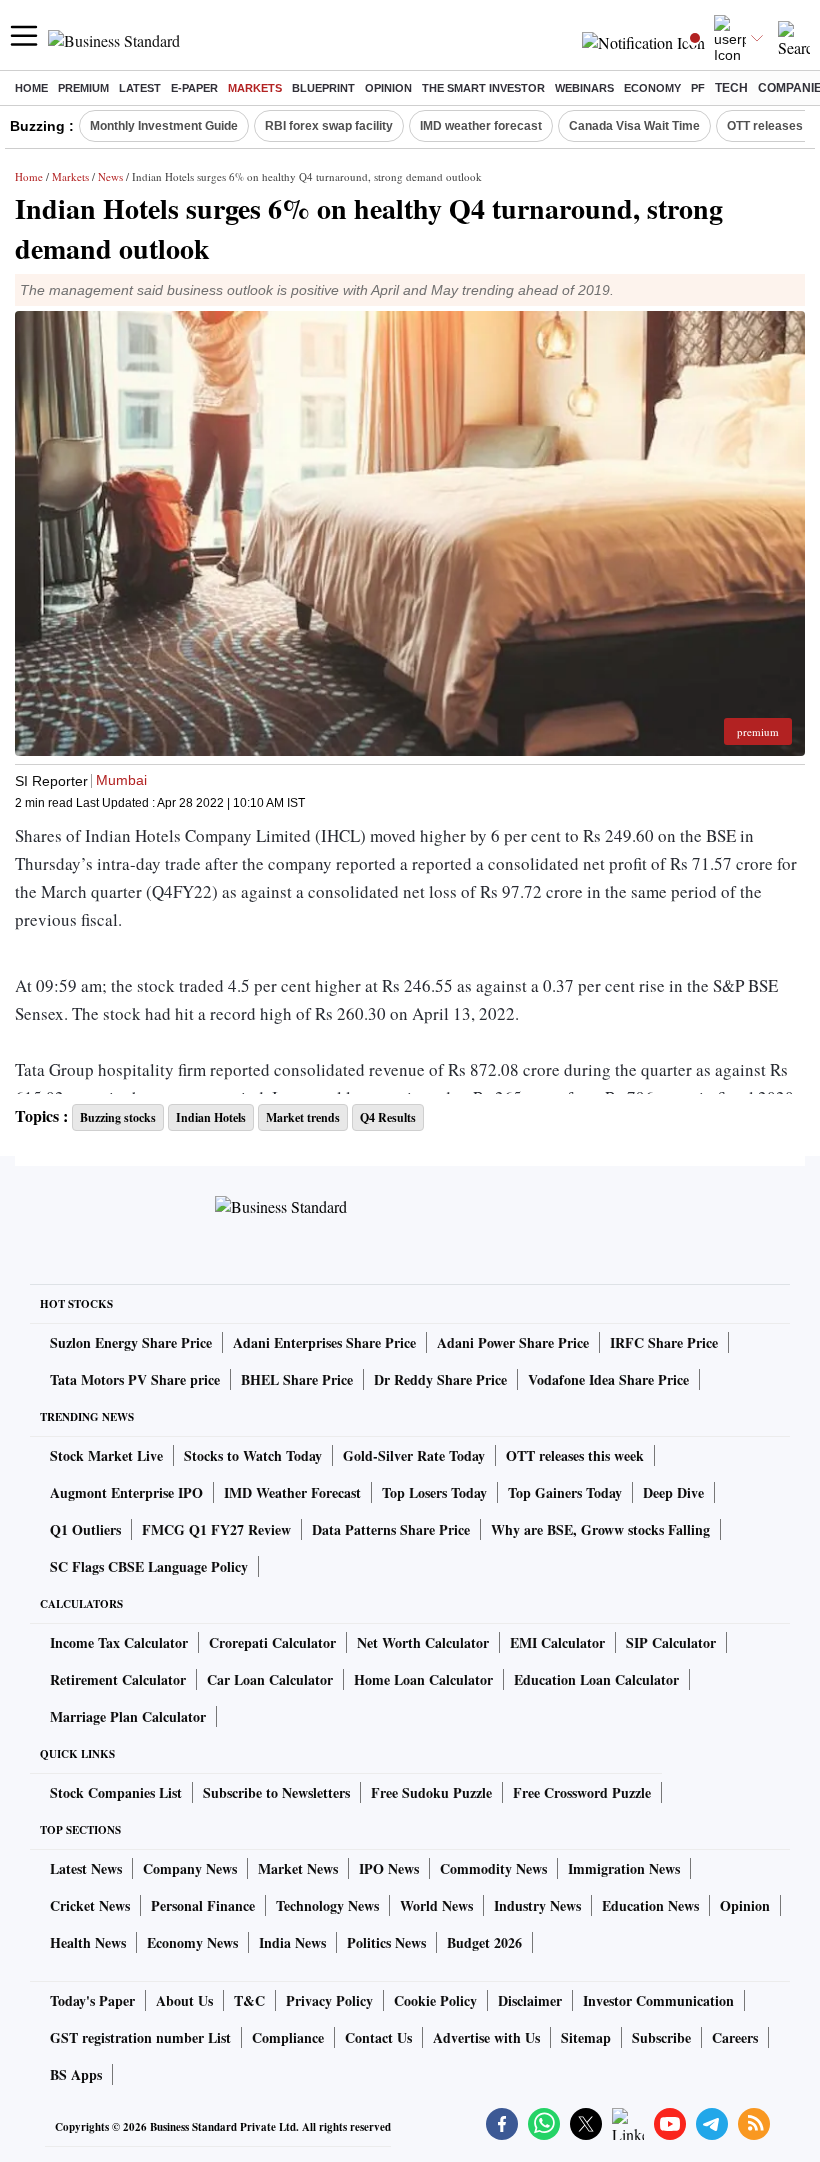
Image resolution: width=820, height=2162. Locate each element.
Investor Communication (658, 2000)
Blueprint (323, 88)
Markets (255, 88)
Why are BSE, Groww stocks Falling (600, 1529)
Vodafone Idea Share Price (608, 1379)
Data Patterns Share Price (391, 1529)
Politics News (386, 1942)
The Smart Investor (483, 88)
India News (292, 1942)
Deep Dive (673, 1492)
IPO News (389, 1868)
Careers (735, 2037)
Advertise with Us (486, 2037)
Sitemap (586, 2037)
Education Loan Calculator (596, 1679)
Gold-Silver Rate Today (414, 1455)
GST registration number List (140, 2037)
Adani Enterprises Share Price (324, 1342)
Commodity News (493, 1868)
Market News (298, 1868)
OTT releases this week (575, 1455)
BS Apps (76, 2074)
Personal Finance (203, 1905)
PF (698, 88)
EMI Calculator (557, 1642)
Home (31, 88)
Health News (88, 1942)
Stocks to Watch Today (253, 1455)
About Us (184, 2000)
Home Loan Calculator (423, 1679)
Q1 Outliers (85, 1529)
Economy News (192, 1942)
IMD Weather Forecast (292, 1492)
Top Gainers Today (565, 1492)
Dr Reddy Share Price (440, 1379)
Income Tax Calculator (119, 1642)
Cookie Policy (435, 2000)
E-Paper (194, 88)
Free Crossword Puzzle (582, 1792)
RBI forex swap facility (329, 126)
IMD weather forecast (481, 126)
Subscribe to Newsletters (276, 1792)
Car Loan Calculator (270, 1679)
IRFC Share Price (664, 1342)
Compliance (288, 2037)
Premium (83, 88)
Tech (731, 88)
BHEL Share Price (297, 1379)
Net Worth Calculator (423, 1642)
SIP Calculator (671, 1642)
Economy (652, 88)
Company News (190, 1868)
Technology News (327, 1905)
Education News (650, 1905)
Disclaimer (530, 2000)
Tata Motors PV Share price (135, 1379)
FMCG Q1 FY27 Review (216, 1529)
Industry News (537, 1905)
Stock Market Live (106, 1455)
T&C (249, 2000)
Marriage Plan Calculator (128, 1716)
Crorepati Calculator (272, 1642)
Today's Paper (92, 2000)
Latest (140, 88)
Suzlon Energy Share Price (131, 1342)
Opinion (388, 88)
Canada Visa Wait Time (634, 126)
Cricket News (90, 1905)
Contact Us (378, 2037)
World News (436, 1905)
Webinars (584, 88)
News (110, 176)
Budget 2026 (484, 1942)
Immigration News (624, 1868)
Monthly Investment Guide (164, 126)
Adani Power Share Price (513, 1342)
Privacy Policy (329, 2000)
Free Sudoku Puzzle (431, 1792)
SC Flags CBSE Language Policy (149, 1566)
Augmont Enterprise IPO (126, 1492)
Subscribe (661, 2037)
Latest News (86, 1868)
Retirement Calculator (118, 1679)
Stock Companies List (116, 1792)
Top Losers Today (434, 1492)
